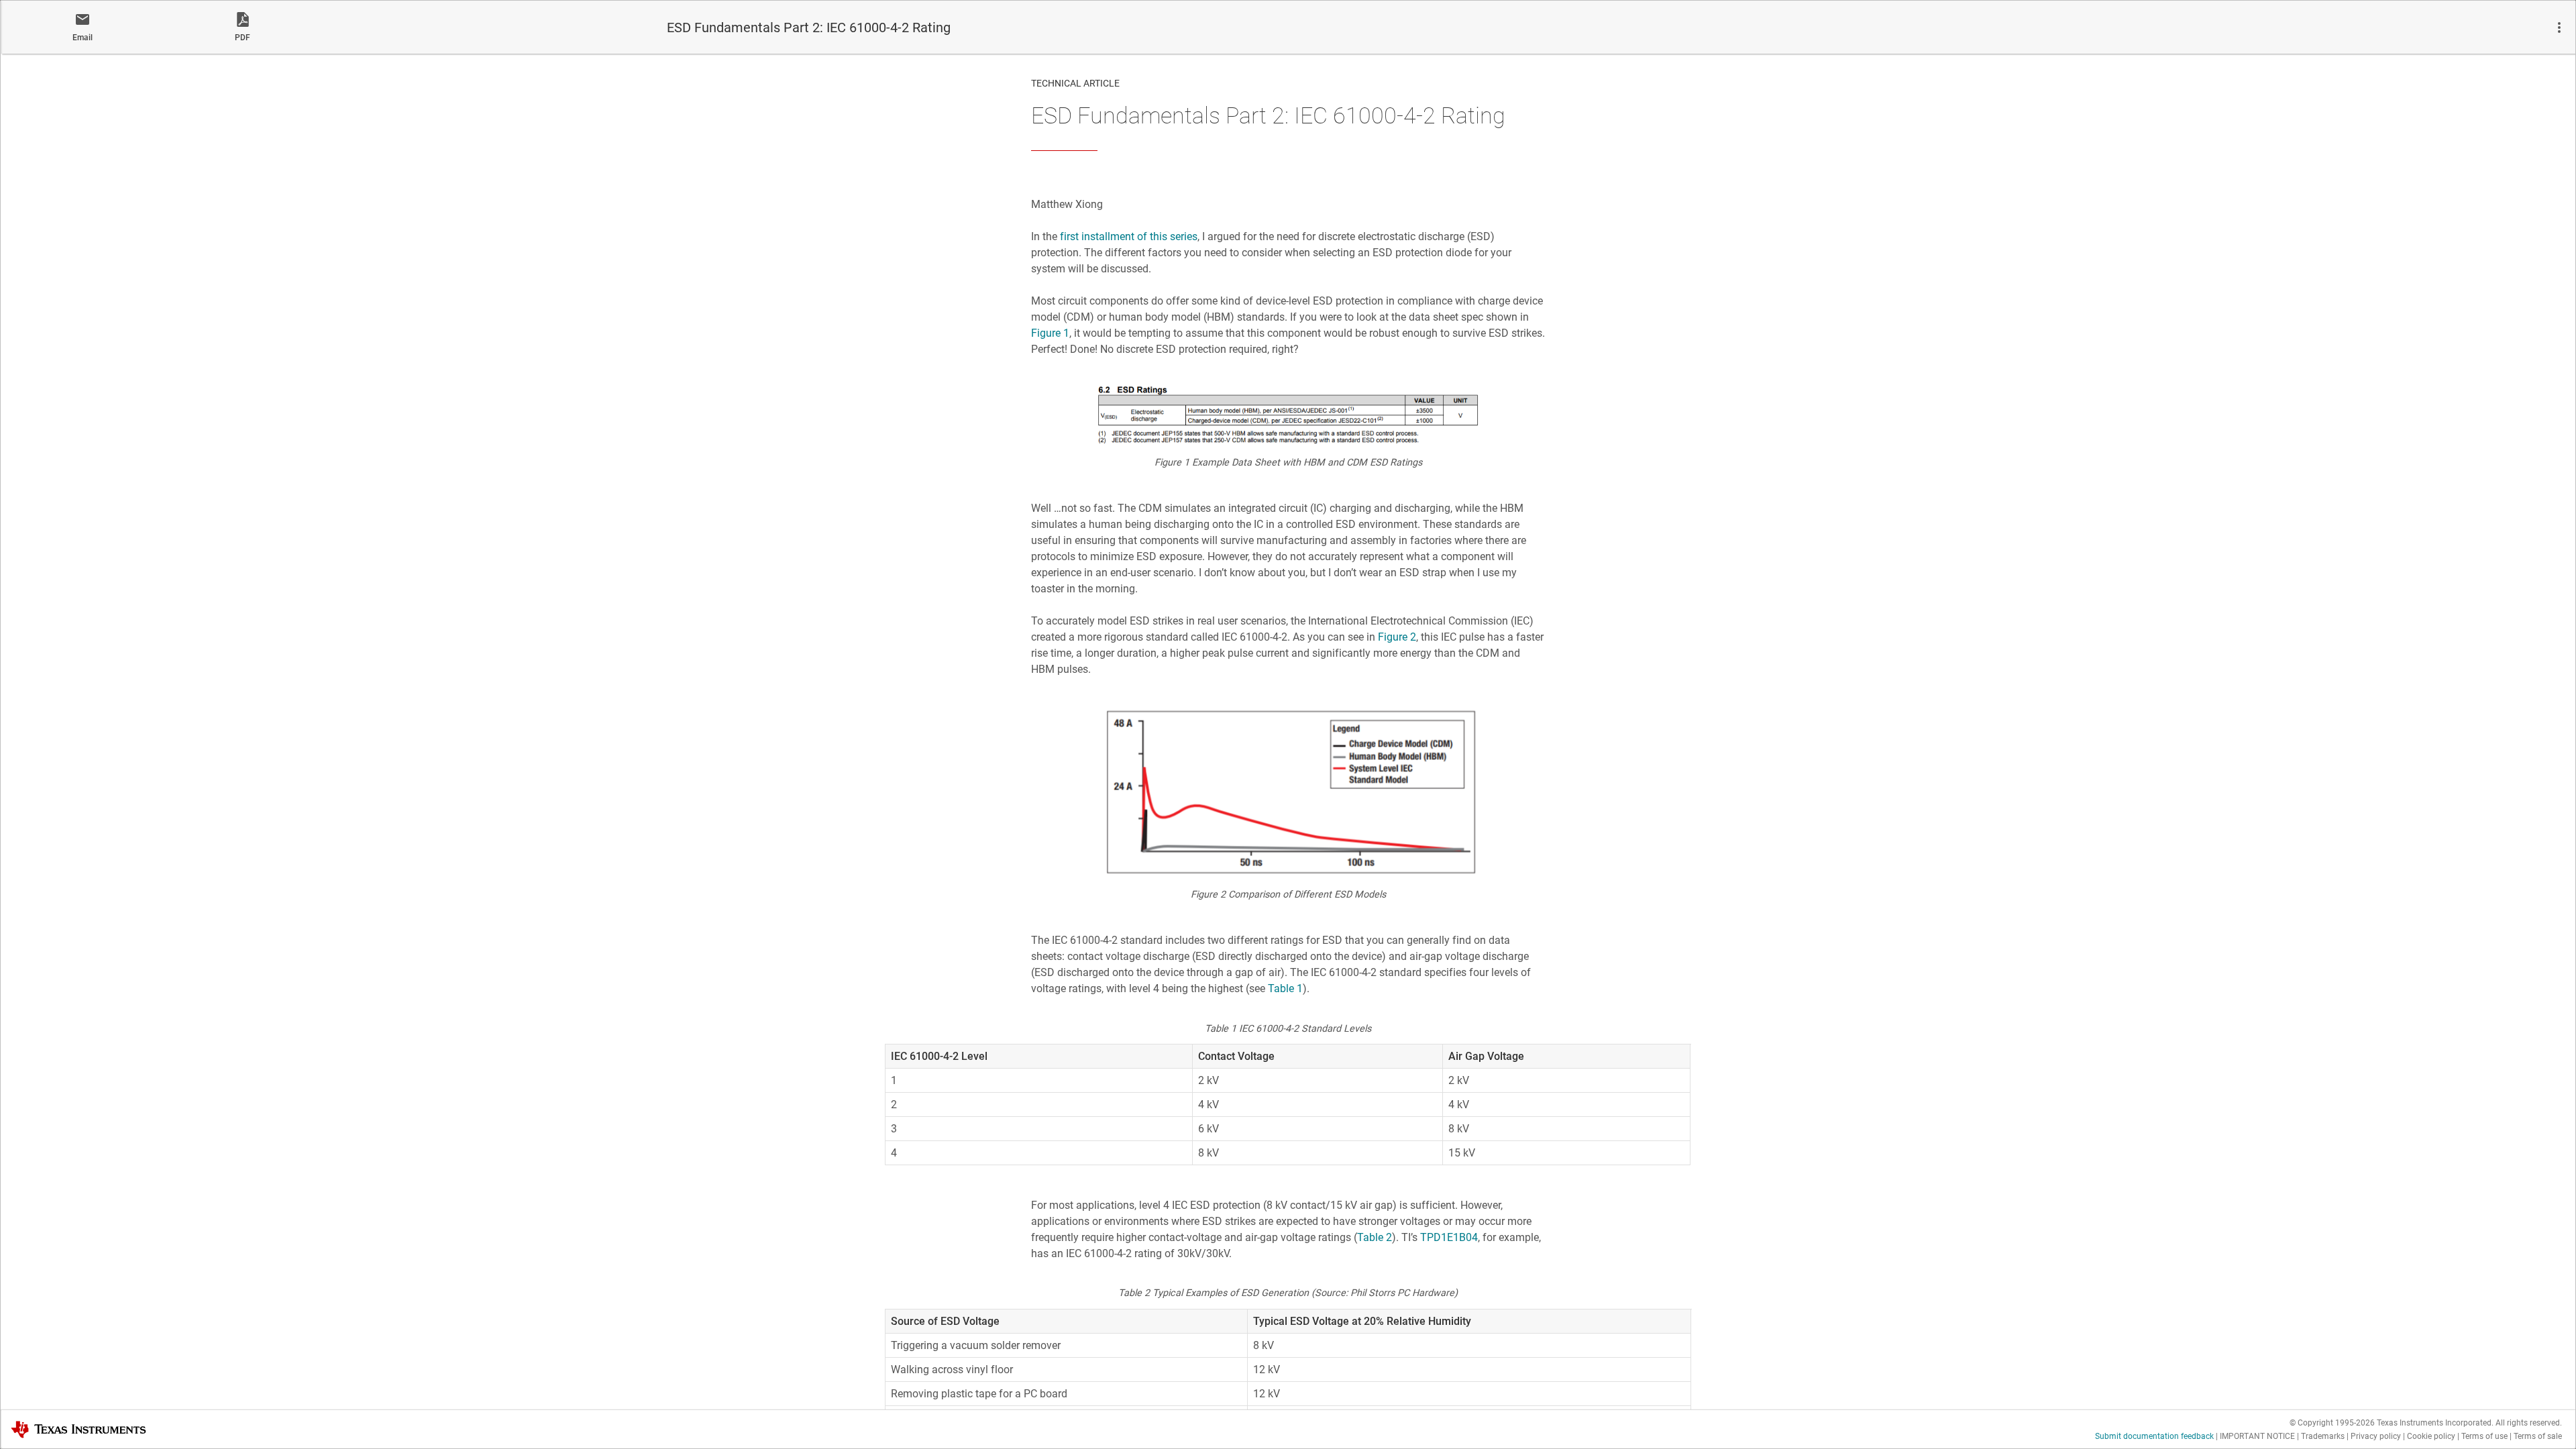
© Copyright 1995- (2332, 1423)
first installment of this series (1129, 236)
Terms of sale (2538, 1436)
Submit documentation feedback (2154, 1436)
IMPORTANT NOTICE (2257, 1436)
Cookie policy (2431, 1436)
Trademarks (2323, 1436)
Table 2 (1375, 1237)
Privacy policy (2376, 1436)
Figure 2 (1397, 637)
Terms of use (2484, 1436)
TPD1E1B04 (1449, 1237)
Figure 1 (1050, 333)
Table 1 (1285, 988)
